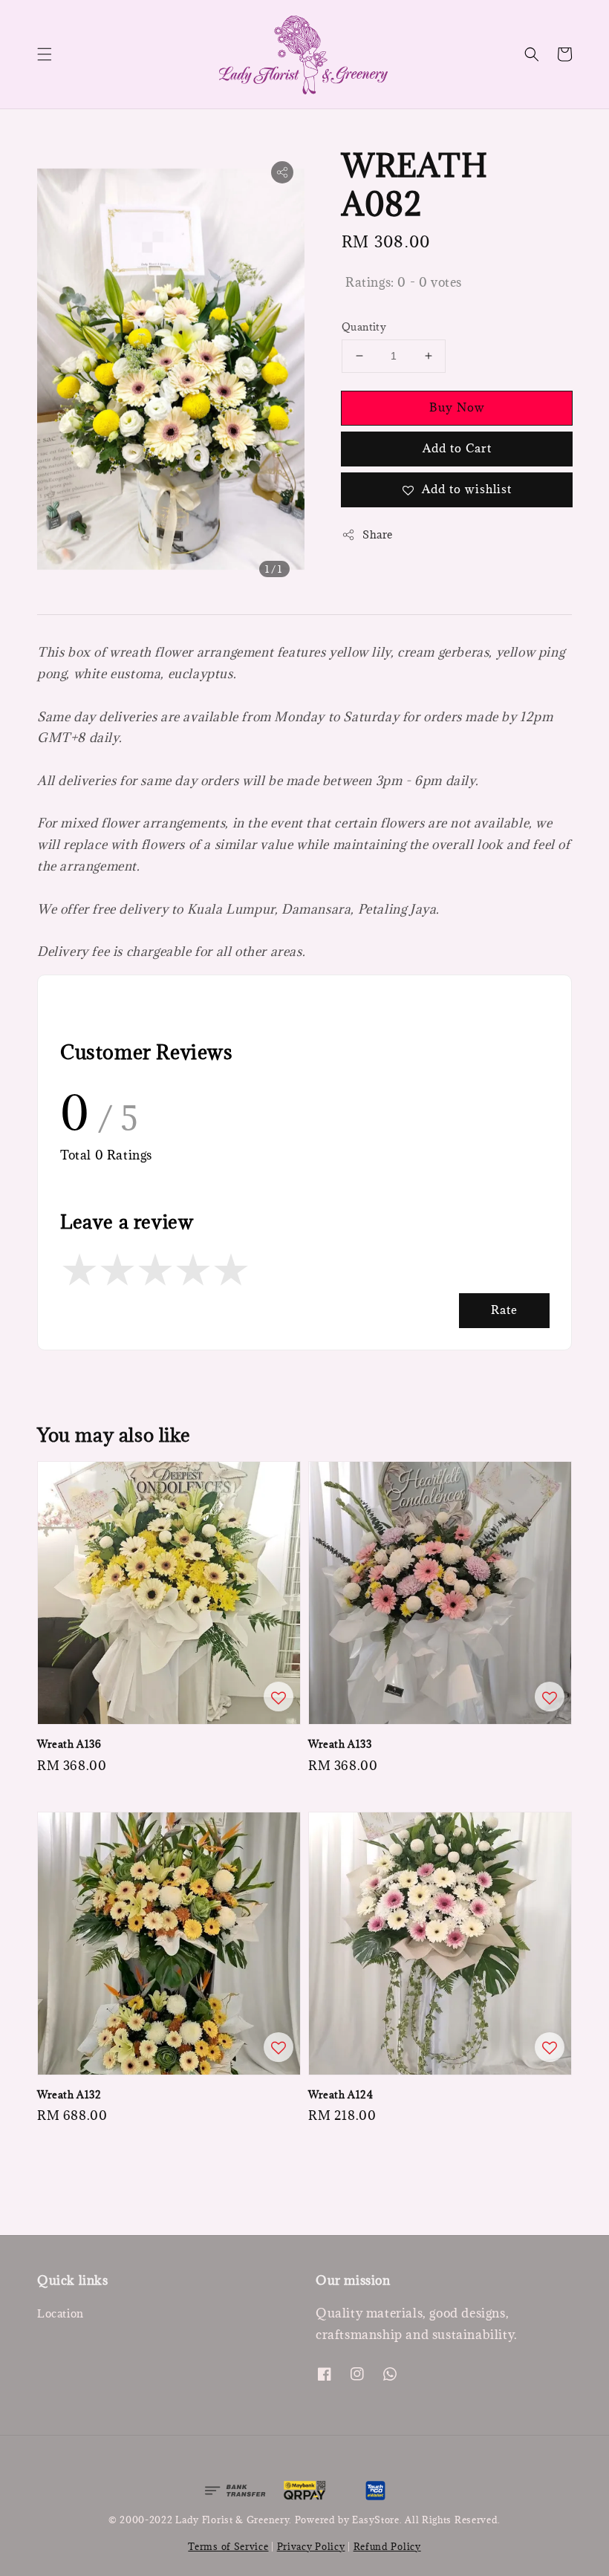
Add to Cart (457, 448)
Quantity (364, 327)
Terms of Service (228, 2546)
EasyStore (375, 2520)
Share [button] (378, 534)
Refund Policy (387, 2546)
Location (61, 2314)
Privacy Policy (311, 2546)
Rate (504, 1310)
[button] (45, 54)
